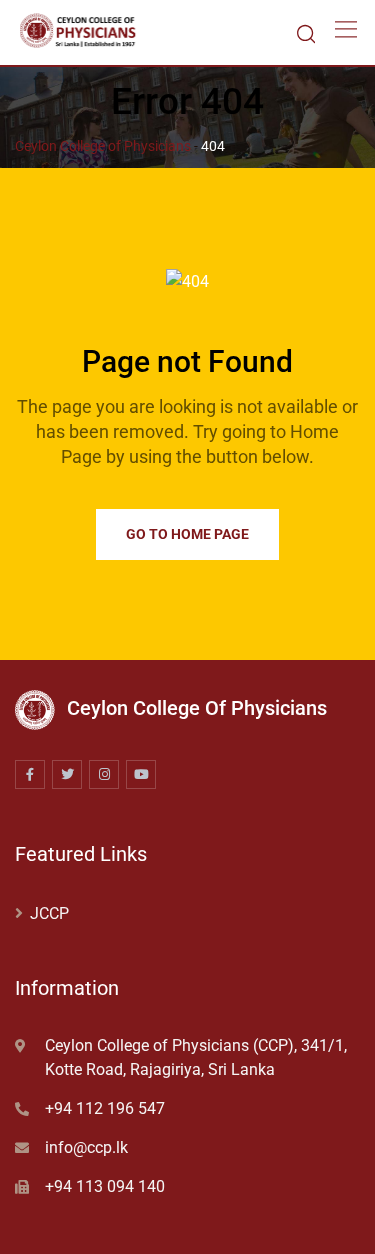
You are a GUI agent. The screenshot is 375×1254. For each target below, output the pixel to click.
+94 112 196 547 (105, 1108)
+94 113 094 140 (105, 1186)
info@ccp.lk (86, 1147)
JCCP (49, 913)
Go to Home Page (187, 534)
